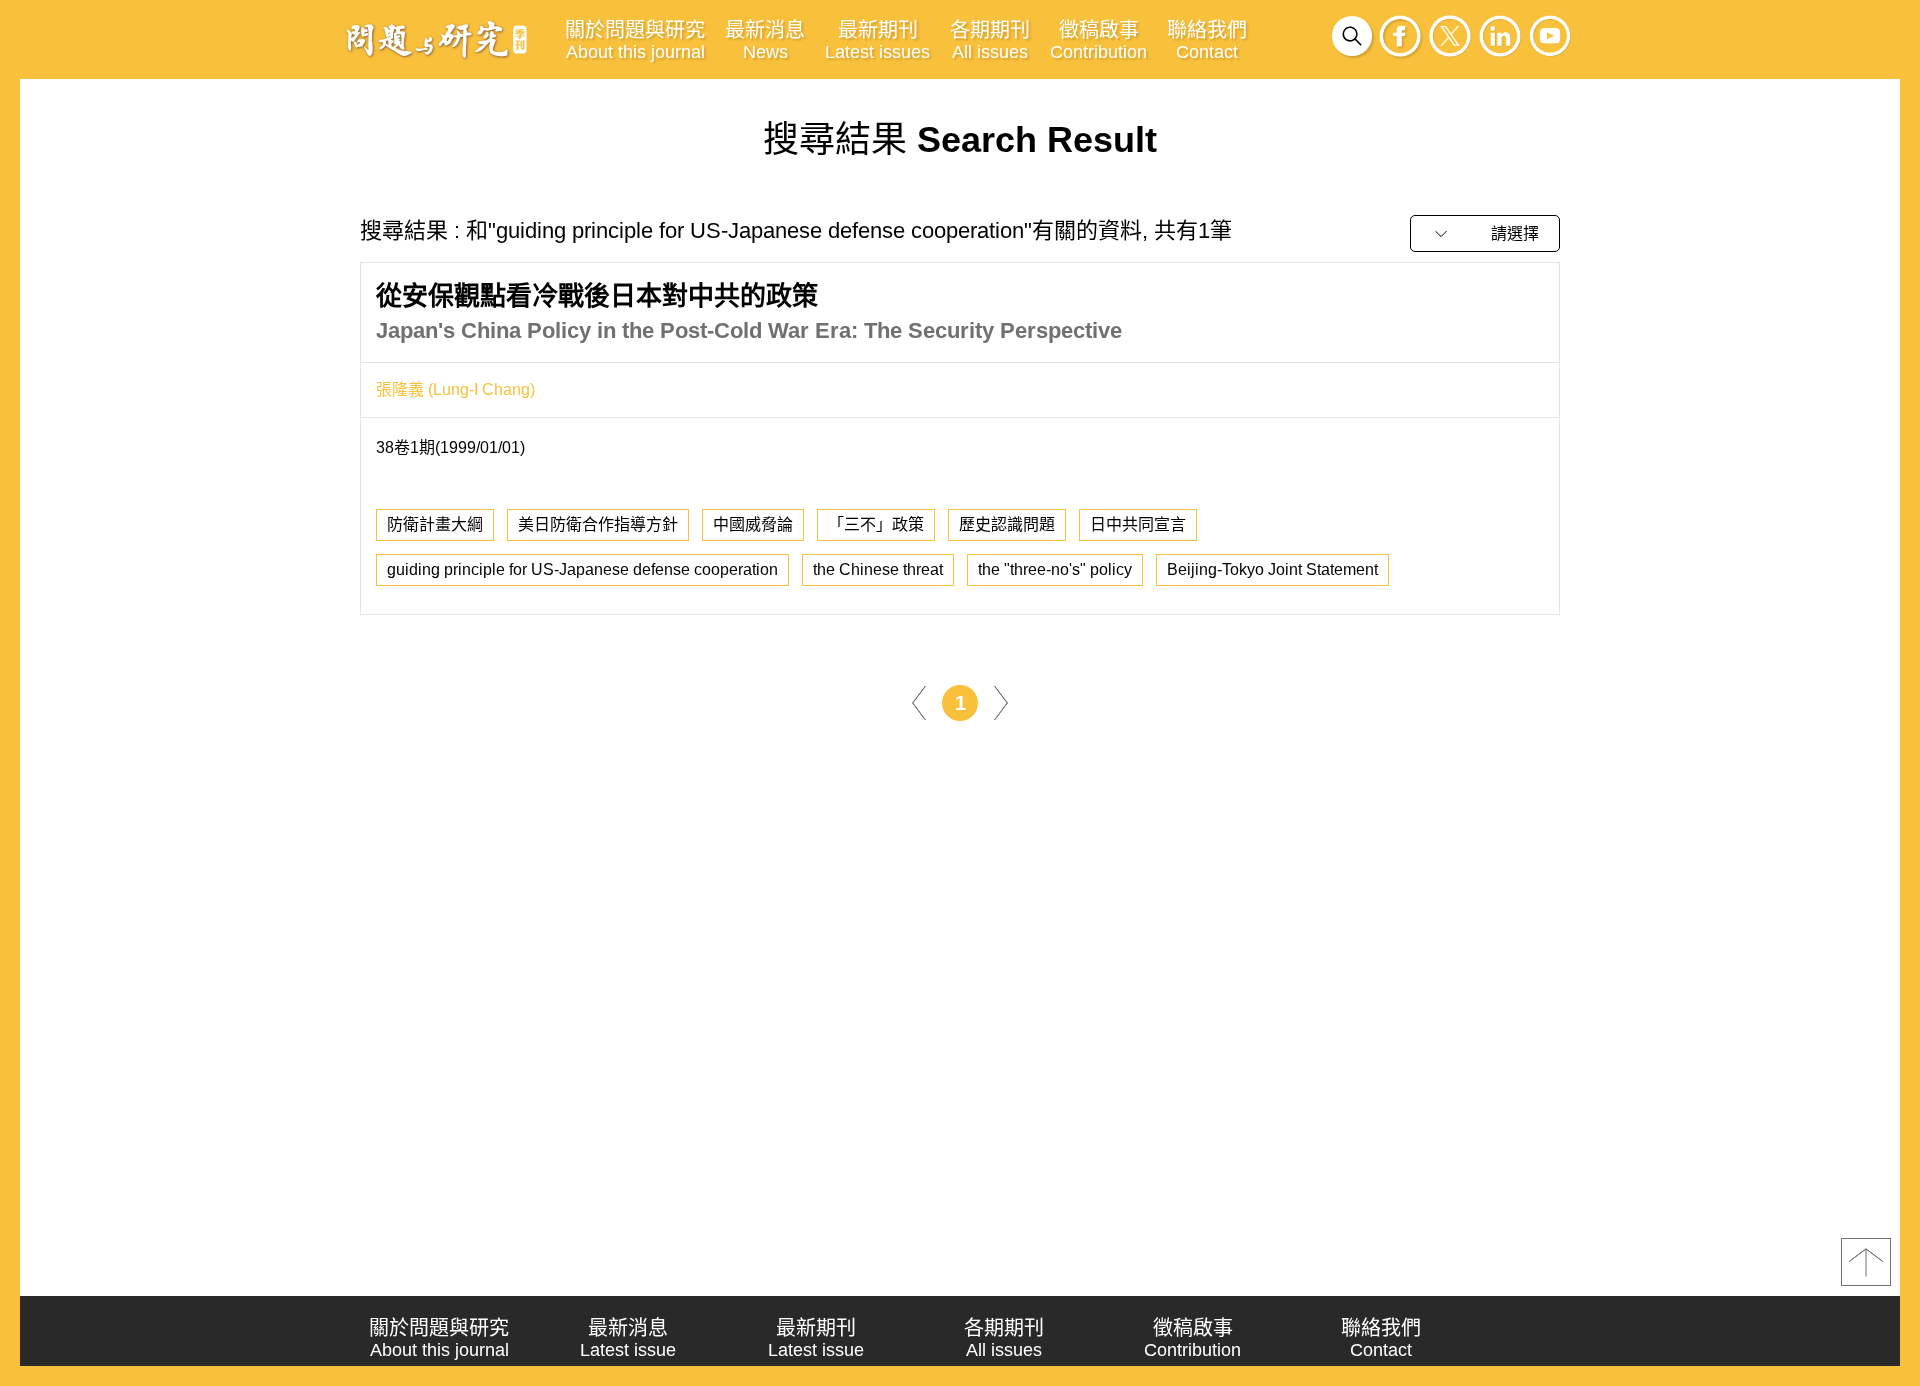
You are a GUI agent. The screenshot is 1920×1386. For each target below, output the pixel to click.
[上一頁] (919, 701)
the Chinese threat (878, 569)
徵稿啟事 (1098, 40)
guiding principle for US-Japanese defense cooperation (582, 569)
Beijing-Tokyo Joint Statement (1272, 569)
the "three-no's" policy (1055, 569)
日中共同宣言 (1138, 524)
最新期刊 (877, 40)
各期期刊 (990, 40)
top (1866, 1262)
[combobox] (1485, 233)
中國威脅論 (753, 524)
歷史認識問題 (1007, 524)
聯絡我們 (1207, 40)
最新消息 (765, 40)
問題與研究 (437, 39)
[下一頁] (1001, 701)
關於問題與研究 (635, 40)
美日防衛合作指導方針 (598, 524)
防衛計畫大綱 (435, 524)
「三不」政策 (876, 524)
